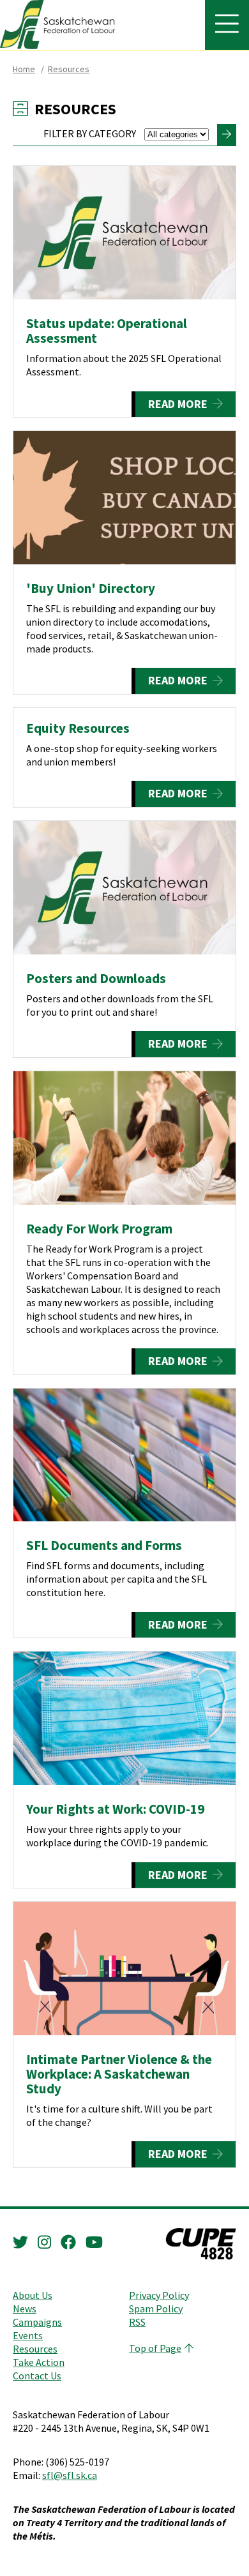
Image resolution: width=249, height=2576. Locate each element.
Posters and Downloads (96, 978)
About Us (33, 2295)
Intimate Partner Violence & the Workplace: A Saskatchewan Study (119, 2074)
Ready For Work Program (99, 1229)
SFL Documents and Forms (104, 1545)
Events (28, 2335)
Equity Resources (78, 728)
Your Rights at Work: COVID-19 (115, 1809)
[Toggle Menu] (227, 25)
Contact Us (37, 2376)
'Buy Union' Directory (91, 588)
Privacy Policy (159, 2295)
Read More (178, 404)
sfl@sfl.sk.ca (70, 2475)
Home (24, 69)
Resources (69, 69)
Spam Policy (156, 2309)
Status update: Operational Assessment (107, 331)
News (25, 2309)
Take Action (39, 2362)
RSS (137, 2322)
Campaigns (37, 2322)
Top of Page (155, 2348)
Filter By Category (91, 133)
